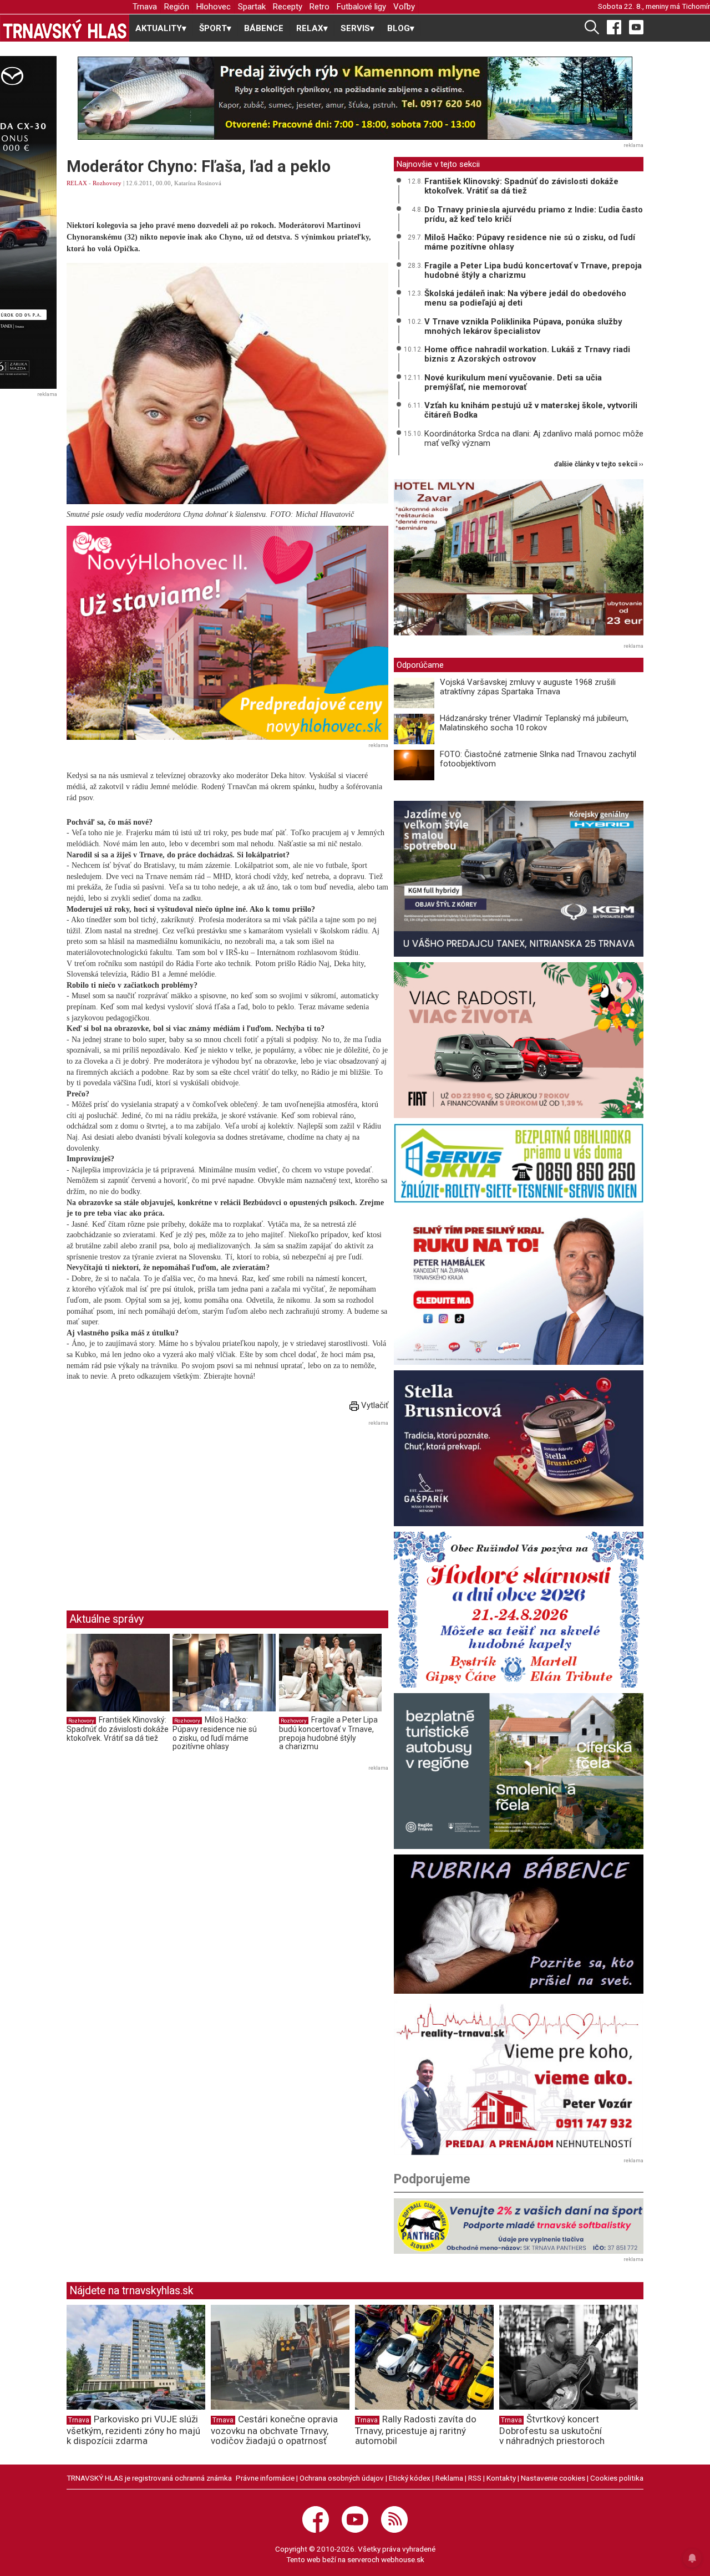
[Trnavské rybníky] (355, 98)
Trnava (145, 7)
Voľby (404, 7)
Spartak (252, 7)
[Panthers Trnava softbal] (519, 2226)
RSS (475, 2478)
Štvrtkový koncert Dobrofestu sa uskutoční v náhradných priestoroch (552, 2430)
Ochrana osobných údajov (342, 2478)
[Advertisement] (160, 1507)
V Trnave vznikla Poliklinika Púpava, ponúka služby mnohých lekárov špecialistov (523, 326)
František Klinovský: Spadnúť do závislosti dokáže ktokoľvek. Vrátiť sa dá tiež (118, 1729)
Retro (319, 7)
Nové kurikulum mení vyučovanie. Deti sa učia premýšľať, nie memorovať (513, 382)
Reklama (449, 2478)
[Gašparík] (519, 1448)
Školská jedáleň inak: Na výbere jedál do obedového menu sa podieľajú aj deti (525, 298)
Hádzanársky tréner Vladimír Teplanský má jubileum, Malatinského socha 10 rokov (534, 723)
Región (177, 7)
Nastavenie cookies (553, 2478)
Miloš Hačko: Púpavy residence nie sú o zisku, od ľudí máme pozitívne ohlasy (215, 1733)
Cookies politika (617, 2478)
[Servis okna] (519, 1163)
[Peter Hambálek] (519, 1286)
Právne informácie (265, 2478)
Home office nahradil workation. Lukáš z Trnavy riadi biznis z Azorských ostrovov (527, 354)
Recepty (288, 7)
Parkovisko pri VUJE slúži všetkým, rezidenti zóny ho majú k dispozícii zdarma (133, 2430)
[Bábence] (519, 1924)
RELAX (77, 183)
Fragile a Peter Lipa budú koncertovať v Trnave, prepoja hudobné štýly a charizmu (328, 1733)
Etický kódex (410, 2478)
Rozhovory (107, 183)
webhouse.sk (403, 2559)
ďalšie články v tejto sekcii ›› (599, 464)
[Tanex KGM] (519, 879)
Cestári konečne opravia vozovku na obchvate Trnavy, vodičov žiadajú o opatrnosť (274, 2430)
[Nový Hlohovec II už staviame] (227, 633)
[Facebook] (614, 27)
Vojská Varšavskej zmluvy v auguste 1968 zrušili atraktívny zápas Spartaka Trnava (528, 687)
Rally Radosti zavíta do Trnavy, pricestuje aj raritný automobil (416, 2430)
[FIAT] (519, 1040)
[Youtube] (636, 27)
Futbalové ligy (361, 7)
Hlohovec (214, 7)
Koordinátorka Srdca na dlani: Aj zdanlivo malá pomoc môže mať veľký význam (534, 438)
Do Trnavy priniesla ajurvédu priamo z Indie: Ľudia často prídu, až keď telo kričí (534, 214)
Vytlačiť (374, 1405)
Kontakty (501, 2478)
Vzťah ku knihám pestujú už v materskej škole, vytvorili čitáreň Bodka (531, 410)
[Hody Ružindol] (519, 1610)
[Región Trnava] (519, 1771)
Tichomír (696, 6)
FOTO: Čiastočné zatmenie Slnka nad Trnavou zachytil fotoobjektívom (538, 759)
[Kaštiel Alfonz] (519, 560)
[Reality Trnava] (519, 2077)
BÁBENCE (264, 28)
